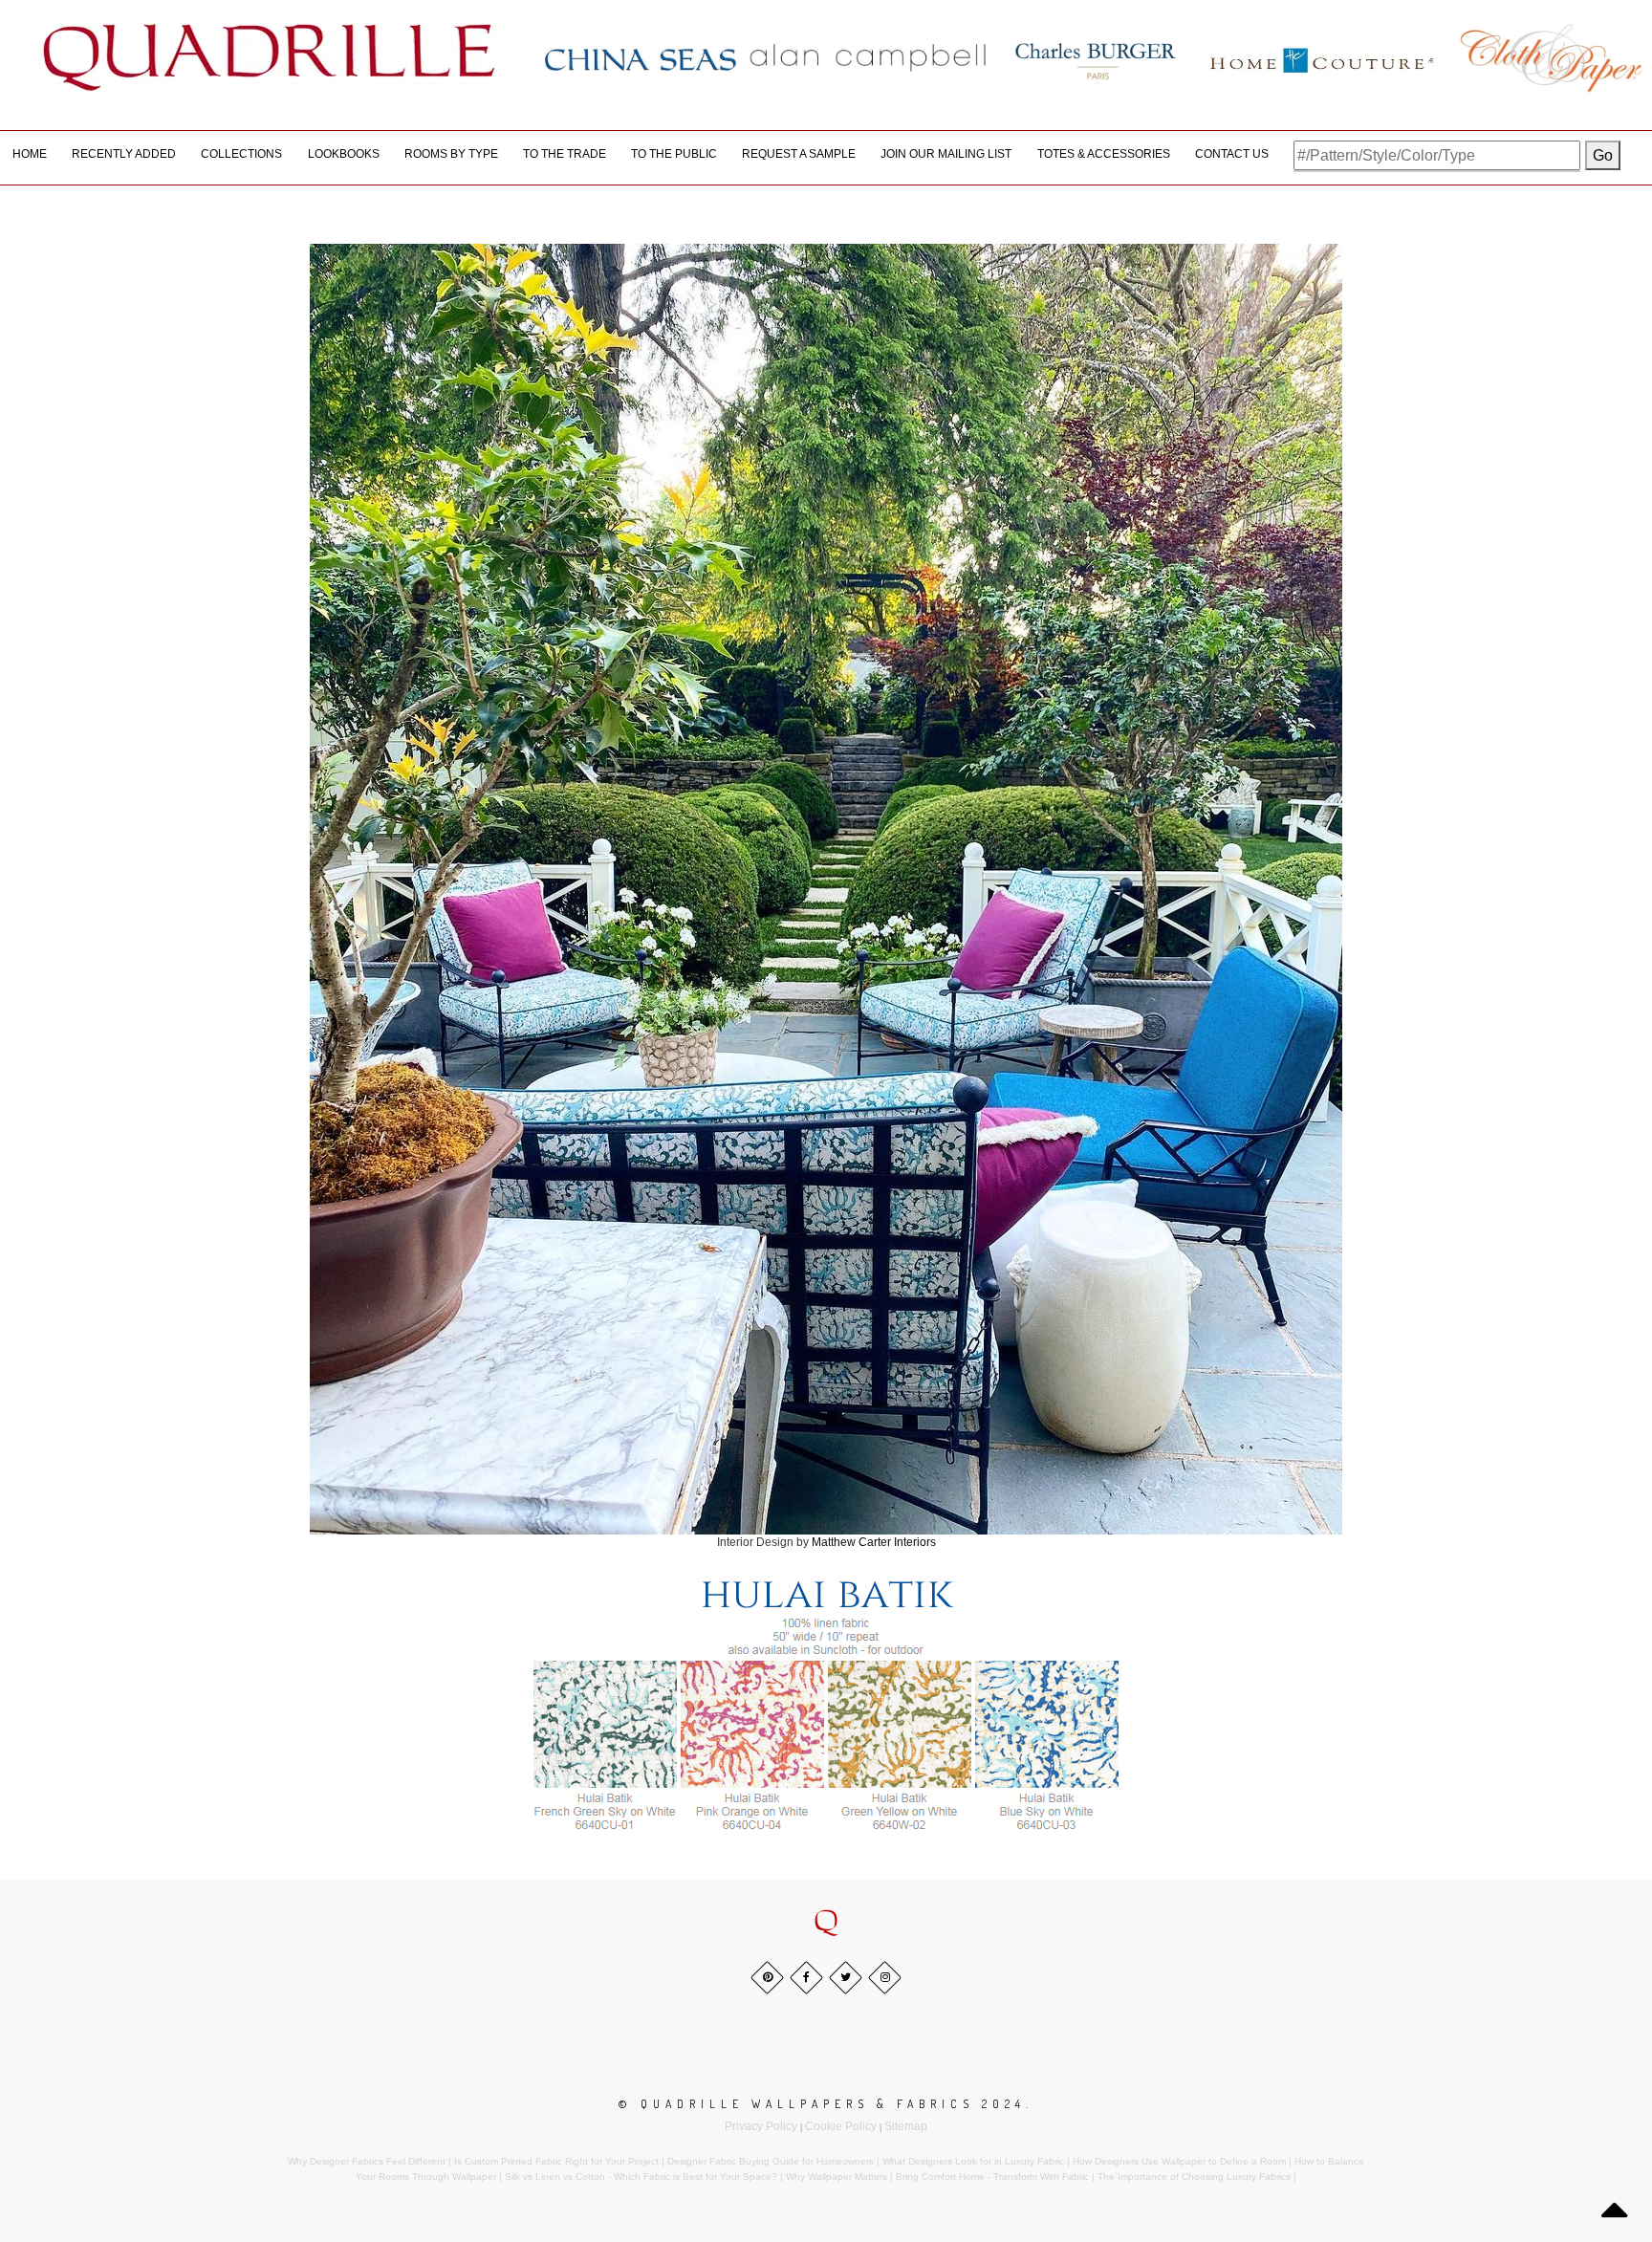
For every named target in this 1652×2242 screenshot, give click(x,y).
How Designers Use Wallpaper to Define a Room (1179, 2161)
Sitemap (906, 2126)
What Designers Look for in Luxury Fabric (973, 2161)
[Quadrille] (270, 57)
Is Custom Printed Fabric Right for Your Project (556, 2161)
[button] (826, 1922)
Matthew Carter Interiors (874, 1542)
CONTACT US (1232, 154)
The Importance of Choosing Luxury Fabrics (1194, 2177)
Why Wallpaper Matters (837, 2177)
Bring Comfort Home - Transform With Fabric (992, 2177)
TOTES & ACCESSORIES (1104, 154)
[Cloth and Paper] (1551, 57)
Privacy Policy (761, 2126)
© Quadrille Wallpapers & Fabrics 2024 (822, 2104)
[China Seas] (641, 58)
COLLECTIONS (241, 154)
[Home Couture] (1323, 57)
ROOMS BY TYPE (451, 154)
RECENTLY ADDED (124, 154)
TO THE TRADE (565, 154)
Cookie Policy (841, 2126)
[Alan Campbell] (868, 57)
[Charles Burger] (1096, 57)
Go (1603, 155)
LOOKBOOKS (344, 154)
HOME (30, 154)
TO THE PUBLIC (674, 154)
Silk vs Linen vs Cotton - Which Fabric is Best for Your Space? (641, 2177)
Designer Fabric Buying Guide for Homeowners (771, 2161)
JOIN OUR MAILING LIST (946, 154)
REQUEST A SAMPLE (799, 154)
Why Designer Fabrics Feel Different (367, 2161)
